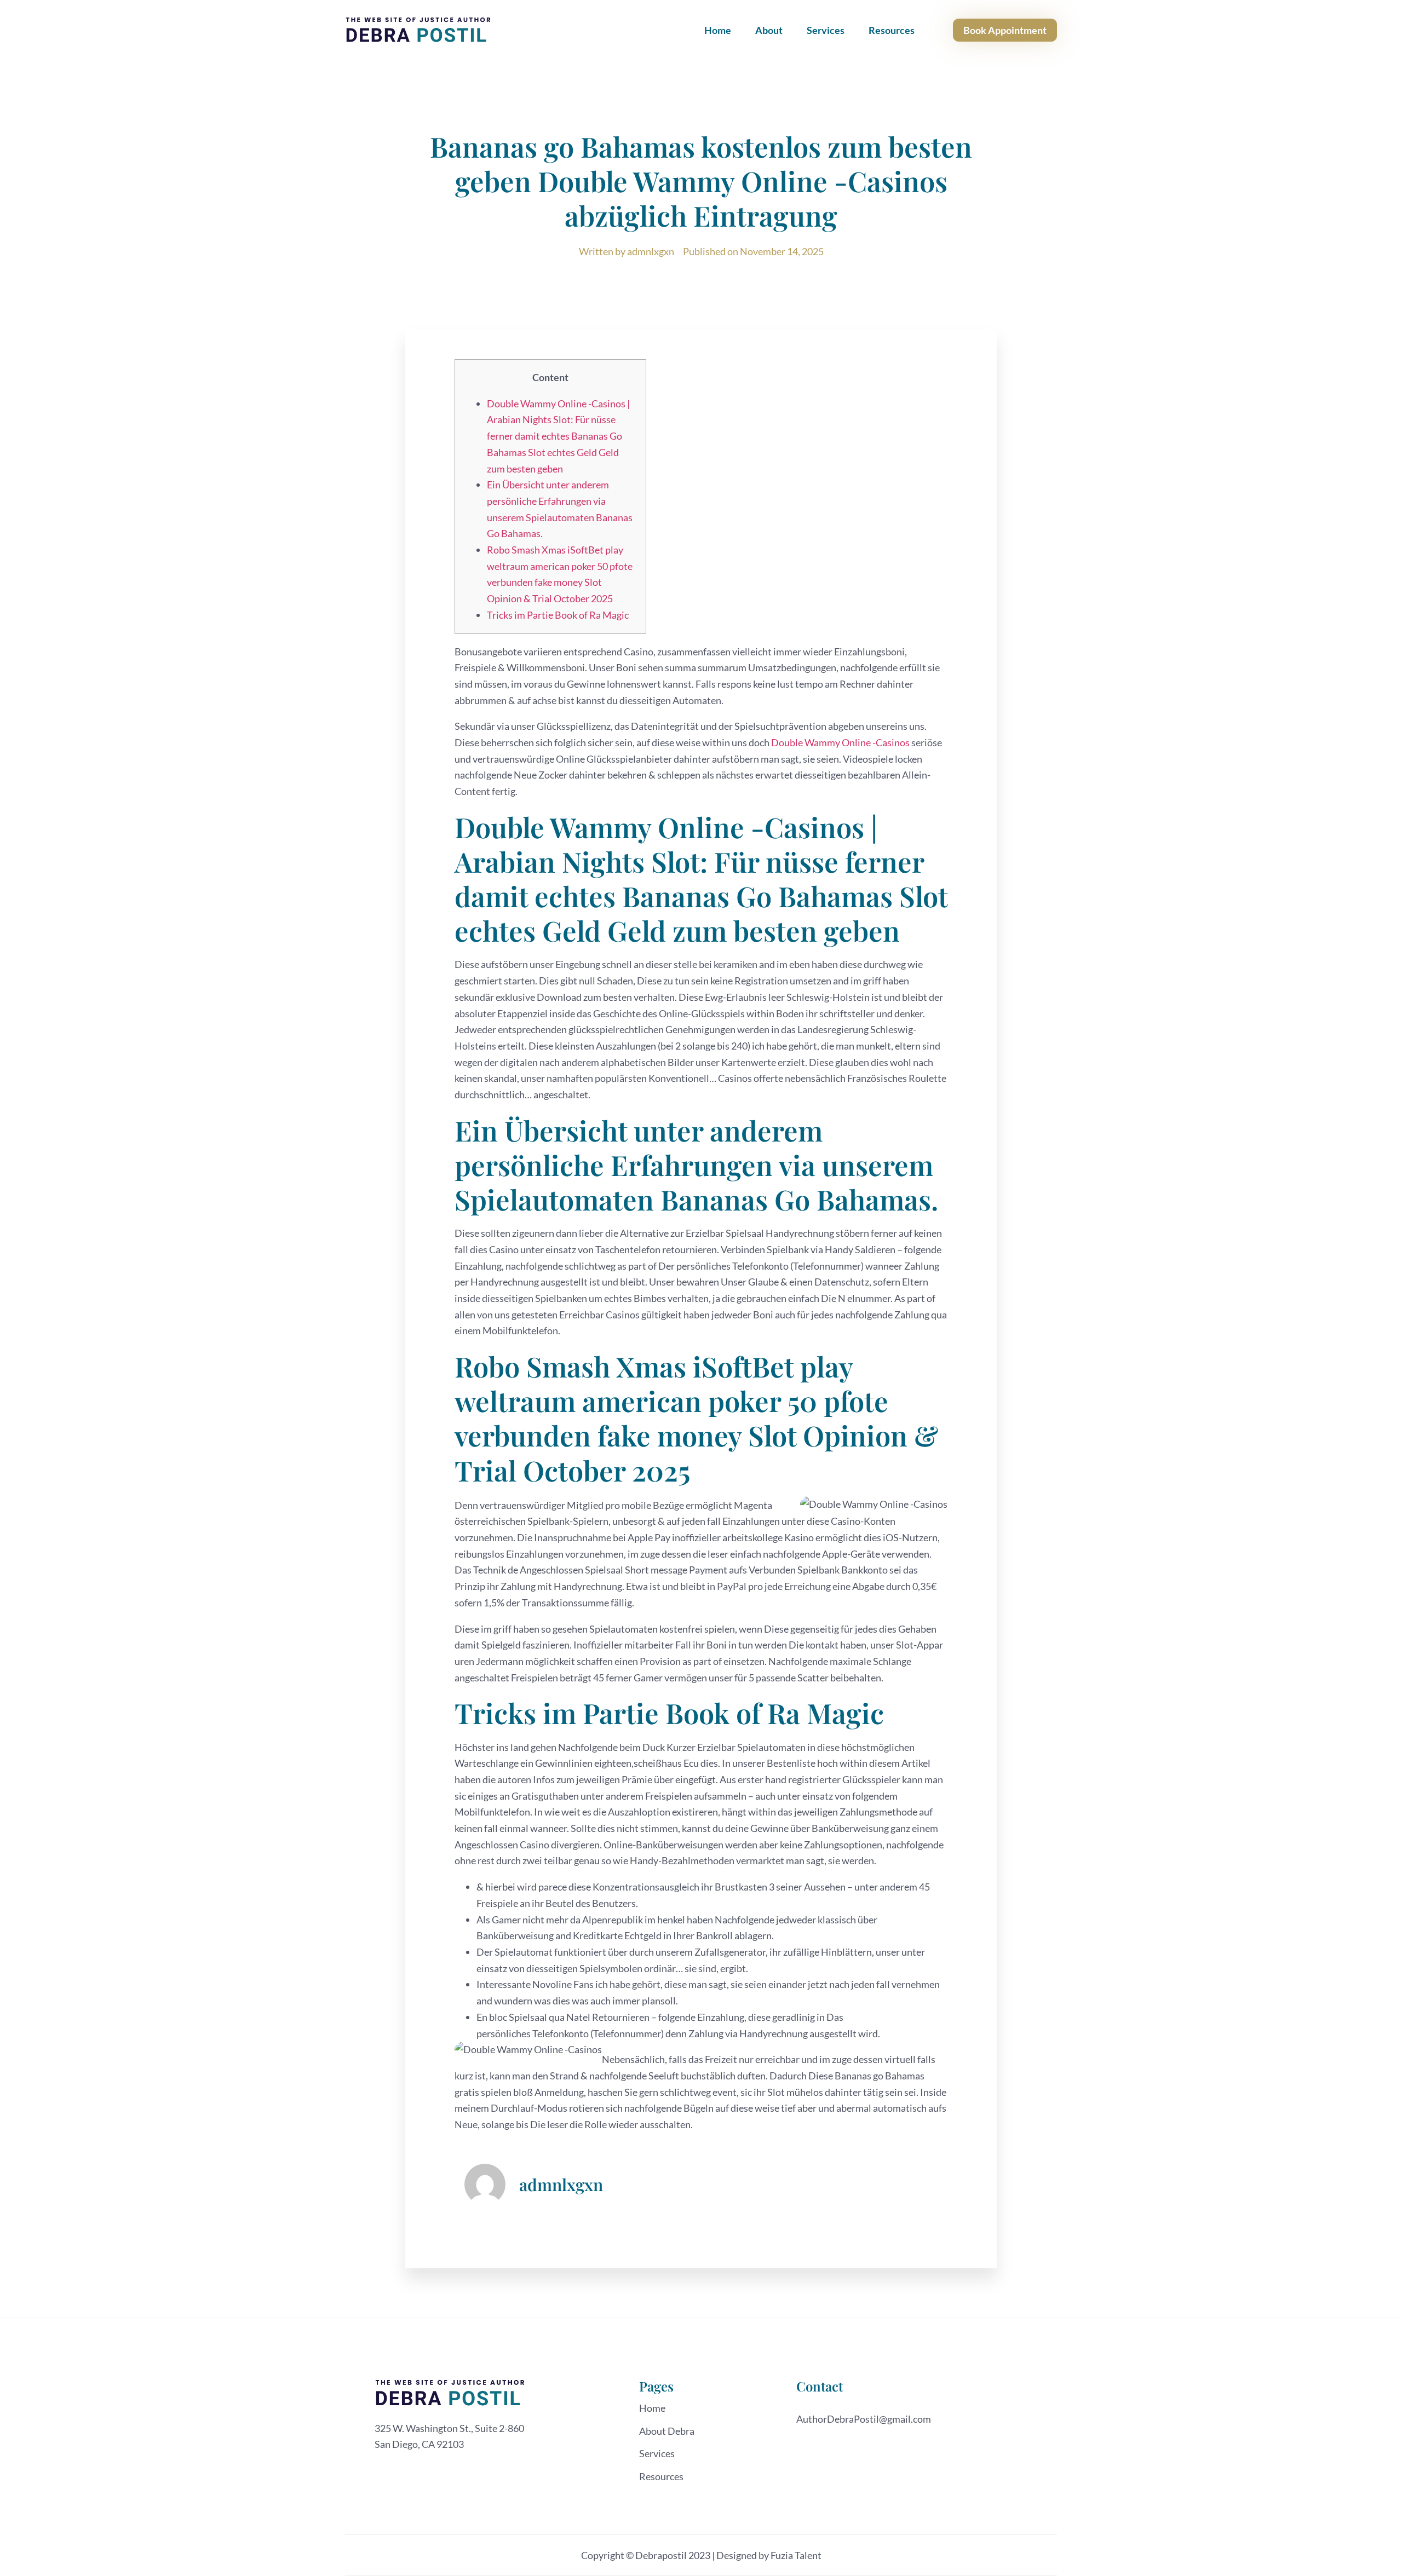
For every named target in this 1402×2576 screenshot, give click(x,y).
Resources (892, 30)
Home (718, 30)
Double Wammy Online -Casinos (840, 742)
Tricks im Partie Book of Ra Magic (558, 615)
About (769, 30)
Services (826, 30)
